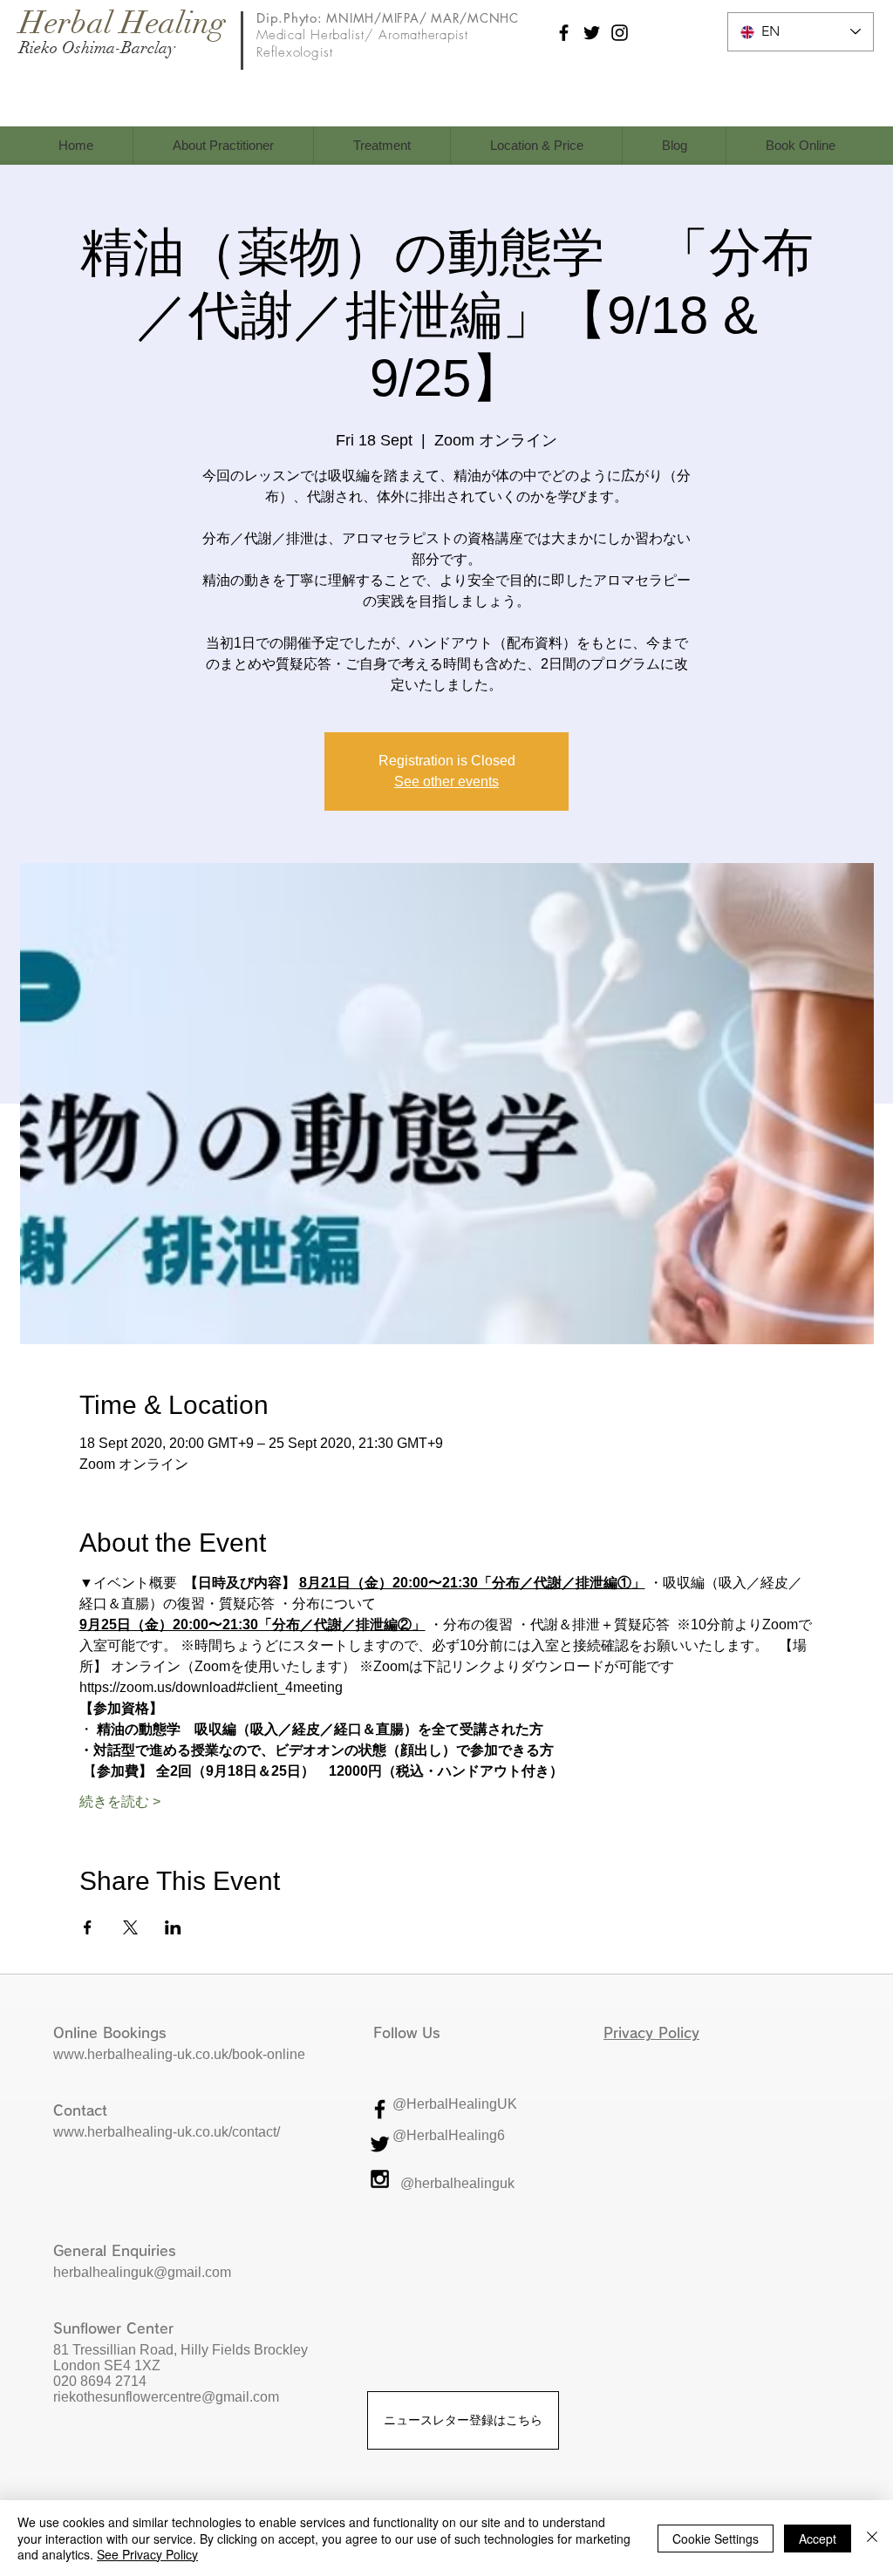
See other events (446, 782)
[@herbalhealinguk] (380, 2179)
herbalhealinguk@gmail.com (142, 2272)
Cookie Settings (716, 2539)
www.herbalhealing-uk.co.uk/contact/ (167, 2132)
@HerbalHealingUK (455, 2104)
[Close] (872, 2538)
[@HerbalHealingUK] (380, 2109)
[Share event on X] (130, 1927)
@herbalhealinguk (457, 2183)
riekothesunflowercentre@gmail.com (168, 2397)
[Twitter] (592, 33)
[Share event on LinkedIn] (173, 1927)
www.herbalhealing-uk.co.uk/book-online (179, 2054)
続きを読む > (120, 1801)
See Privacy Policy (147, 2554)
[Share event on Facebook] (88, 1927)
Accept (818, 2539)
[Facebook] (564, 33)
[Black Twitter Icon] (380, 2144)
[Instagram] (620, 33)
